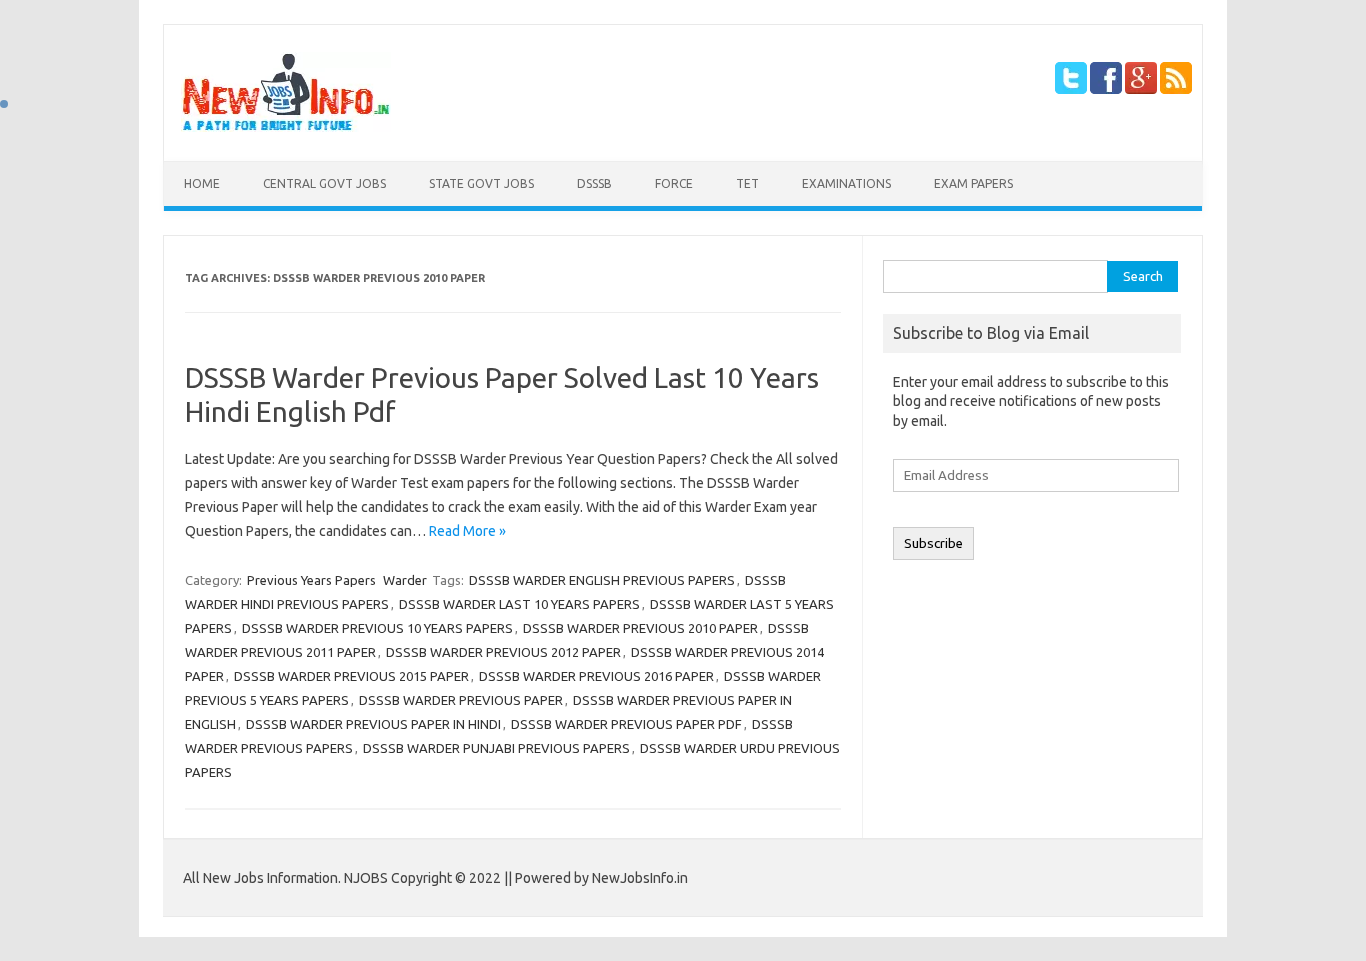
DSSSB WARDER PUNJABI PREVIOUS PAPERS (496, 748)
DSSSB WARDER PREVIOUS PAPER (461, 700)
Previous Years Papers (311, 580)
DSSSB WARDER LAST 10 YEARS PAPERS (519, 604)
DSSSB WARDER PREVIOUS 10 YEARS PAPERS (377, 628)
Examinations (846, 183)
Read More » (467, 531)
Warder (405, 580)
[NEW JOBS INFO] (286, 127)
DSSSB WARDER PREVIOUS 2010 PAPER (640, 628)
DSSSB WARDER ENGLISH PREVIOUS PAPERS (602, 580)
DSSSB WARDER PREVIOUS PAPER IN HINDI (373, 724)
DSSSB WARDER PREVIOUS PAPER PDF (626, 724)
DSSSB (594, 183)
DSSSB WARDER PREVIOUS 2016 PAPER (596, 676)
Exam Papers (973, 183)
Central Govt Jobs (324, 183)
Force (674, 183)
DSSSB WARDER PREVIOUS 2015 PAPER (351, 676)
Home (202, 183)
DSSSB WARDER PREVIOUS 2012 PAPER (503, 652)
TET (747, 183)
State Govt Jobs (481, 183)
